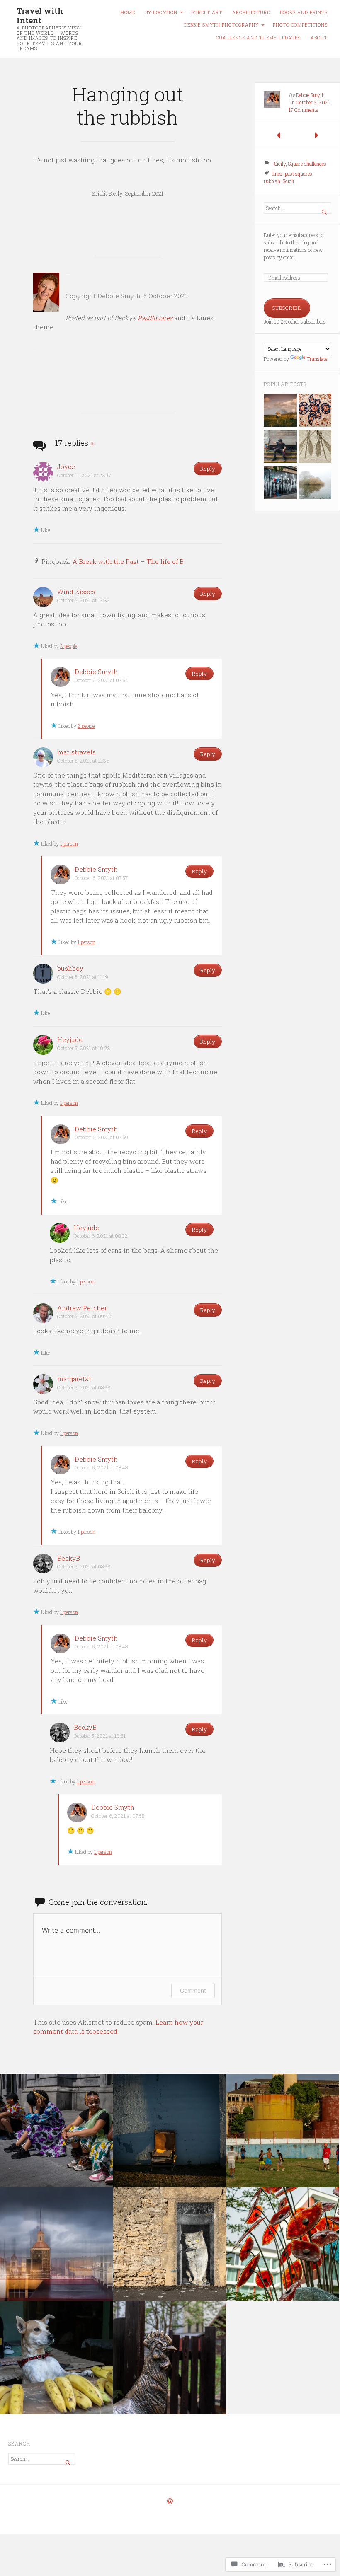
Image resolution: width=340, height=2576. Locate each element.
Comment (193, 1990)
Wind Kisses (76, 592)
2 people (69, 646)
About (319, 38)
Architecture (251, 12)
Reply (208, 469)
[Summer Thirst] (280, 447)
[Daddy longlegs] (315, 447)
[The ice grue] (315, 483)
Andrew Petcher (82, 1308)
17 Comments (304, 110)
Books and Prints (304, 12)
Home (128, 12)
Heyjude (70, 1039)
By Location (161, 12)
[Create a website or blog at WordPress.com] (170, 2501)
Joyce (66, 466)
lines (277, 174)
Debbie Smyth (96, 672)
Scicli (288, 181)
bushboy (70, 968)
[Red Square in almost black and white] (280, 483)
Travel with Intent (40, 15)
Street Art (207, 12)
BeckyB (69, 1558)
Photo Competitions (300, 25)
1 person (69, 843)
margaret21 (74, 1379)
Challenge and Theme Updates (258, 38)
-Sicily (279, 164)
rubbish (272, 181)
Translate (317, 359)
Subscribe (287, 308)
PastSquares (155, 318)
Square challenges (307, 164)
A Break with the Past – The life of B (128, 561)
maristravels (76, 752)
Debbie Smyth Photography (221, 25)
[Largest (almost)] (315, 411)
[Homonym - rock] (280, 411)
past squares (299, 174)
